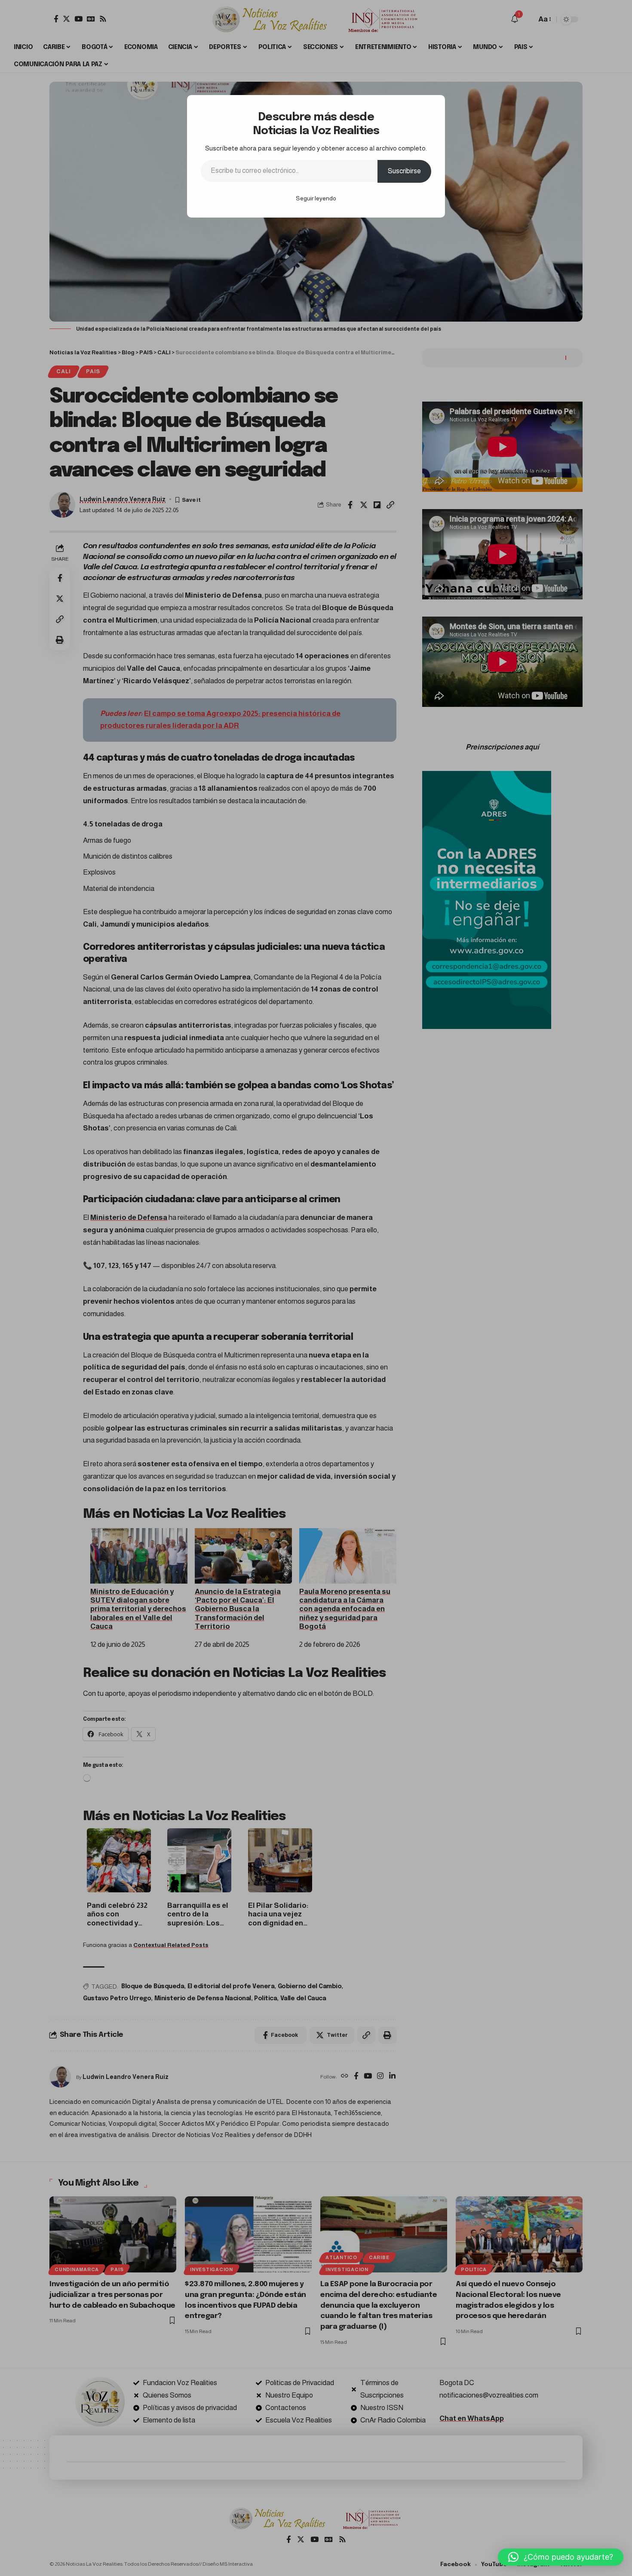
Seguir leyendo (316, 198)
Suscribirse (404, 171)
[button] (561, 2557)
